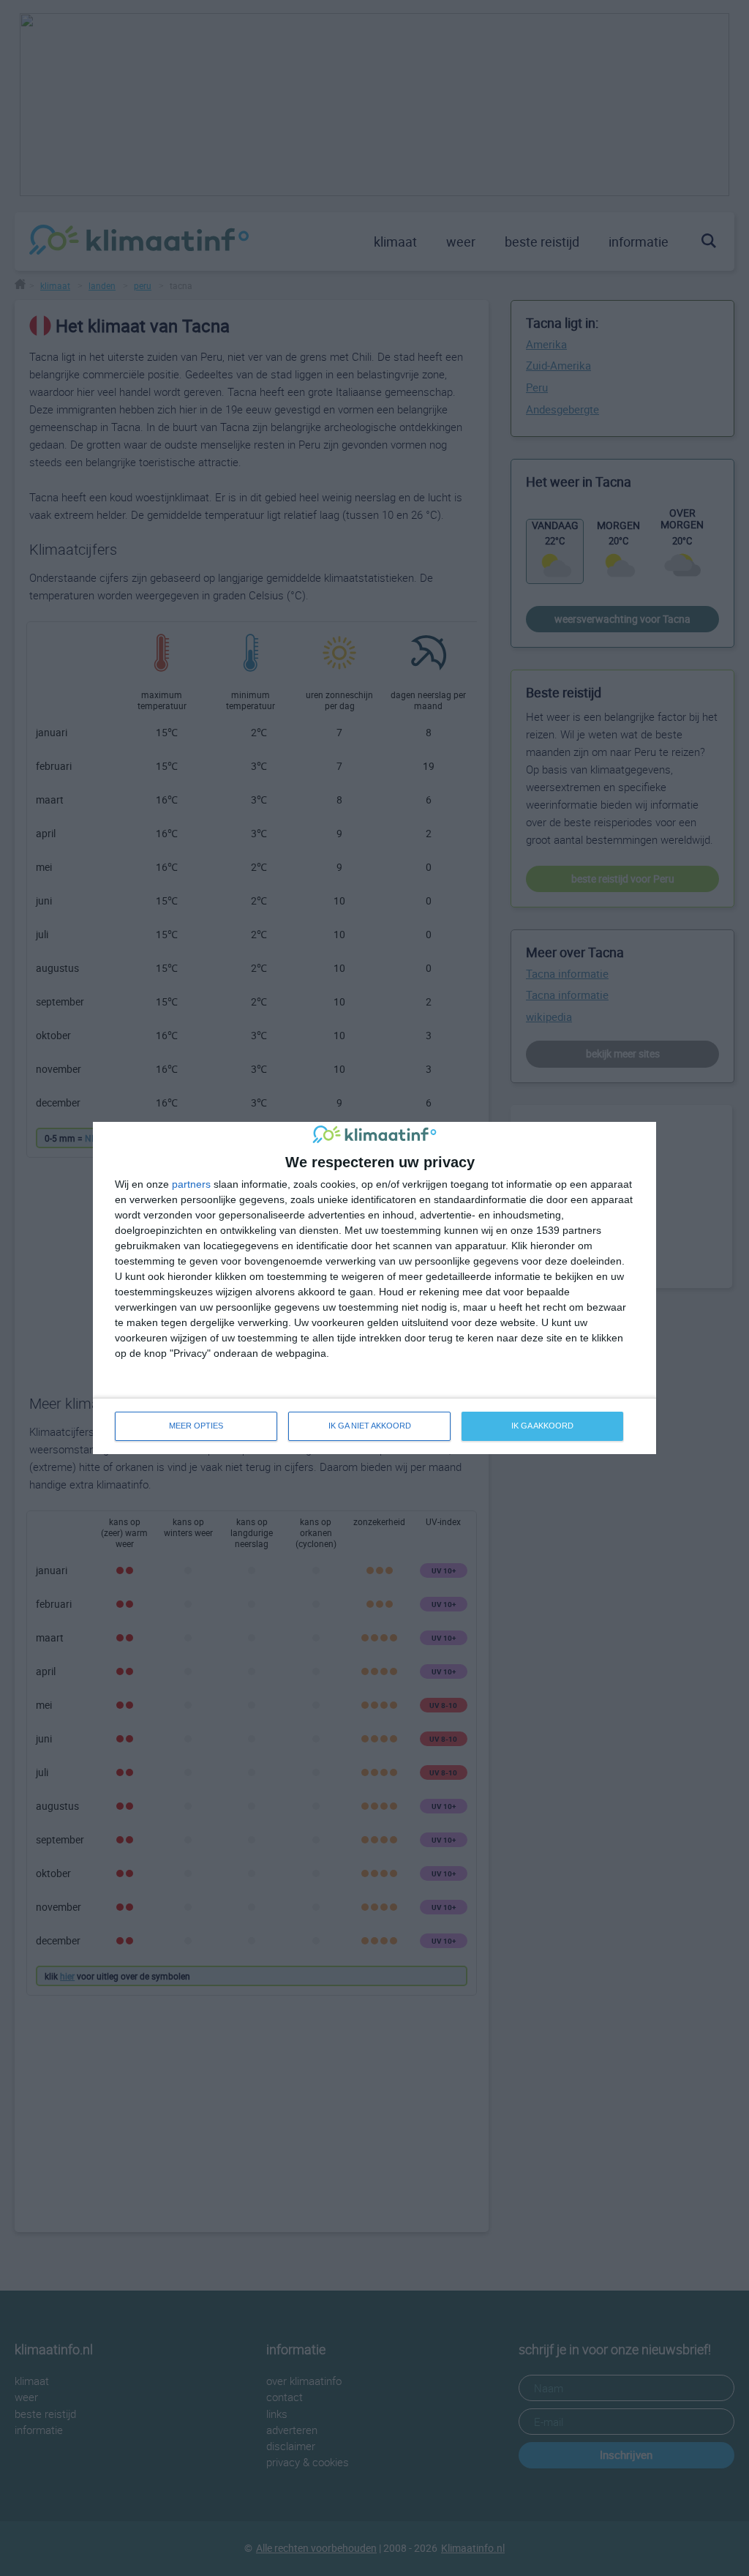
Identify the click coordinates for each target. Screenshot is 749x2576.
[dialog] (374, 1288)
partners (191, 1184)
